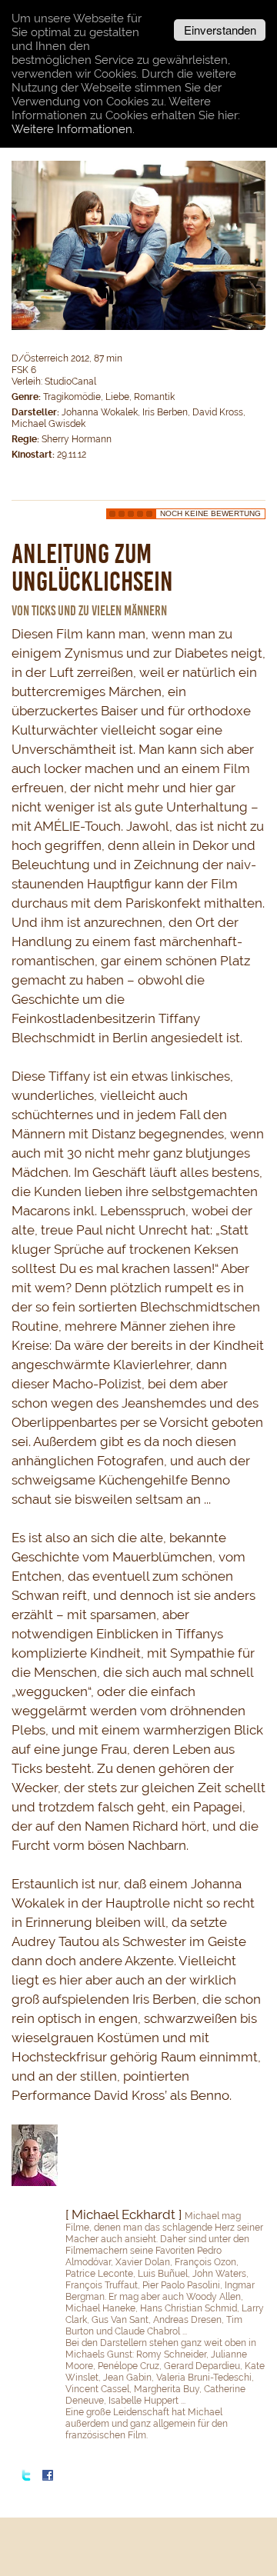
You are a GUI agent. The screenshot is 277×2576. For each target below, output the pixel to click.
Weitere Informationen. (73, 129)
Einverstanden (220, 30)
